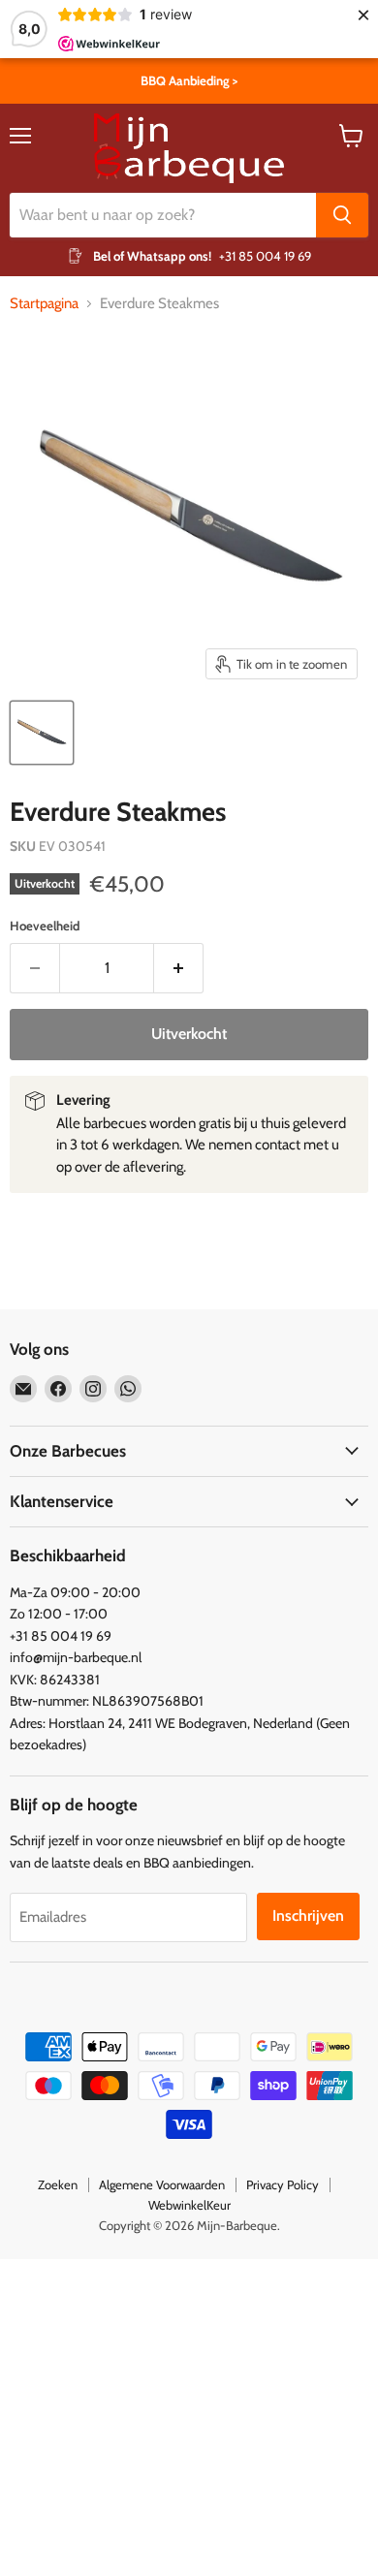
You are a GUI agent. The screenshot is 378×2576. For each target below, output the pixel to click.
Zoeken (58, 2184)
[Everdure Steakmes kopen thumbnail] (42, 733)
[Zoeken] (342, 215)
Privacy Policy (283, 2184)
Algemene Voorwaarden (162, 2184)
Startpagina (44, 304)
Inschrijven (308, 1916)
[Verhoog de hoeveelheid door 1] (179, 968)
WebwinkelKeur (189, 2205)
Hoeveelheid (45, 926)
